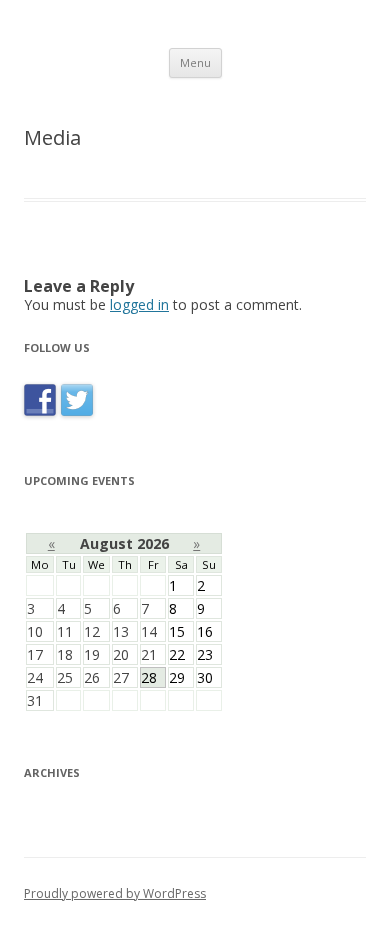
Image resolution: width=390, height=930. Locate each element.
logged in (139, 304)
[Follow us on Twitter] (77, 415)
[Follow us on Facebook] (42, 415)
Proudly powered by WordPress (115, 893)
